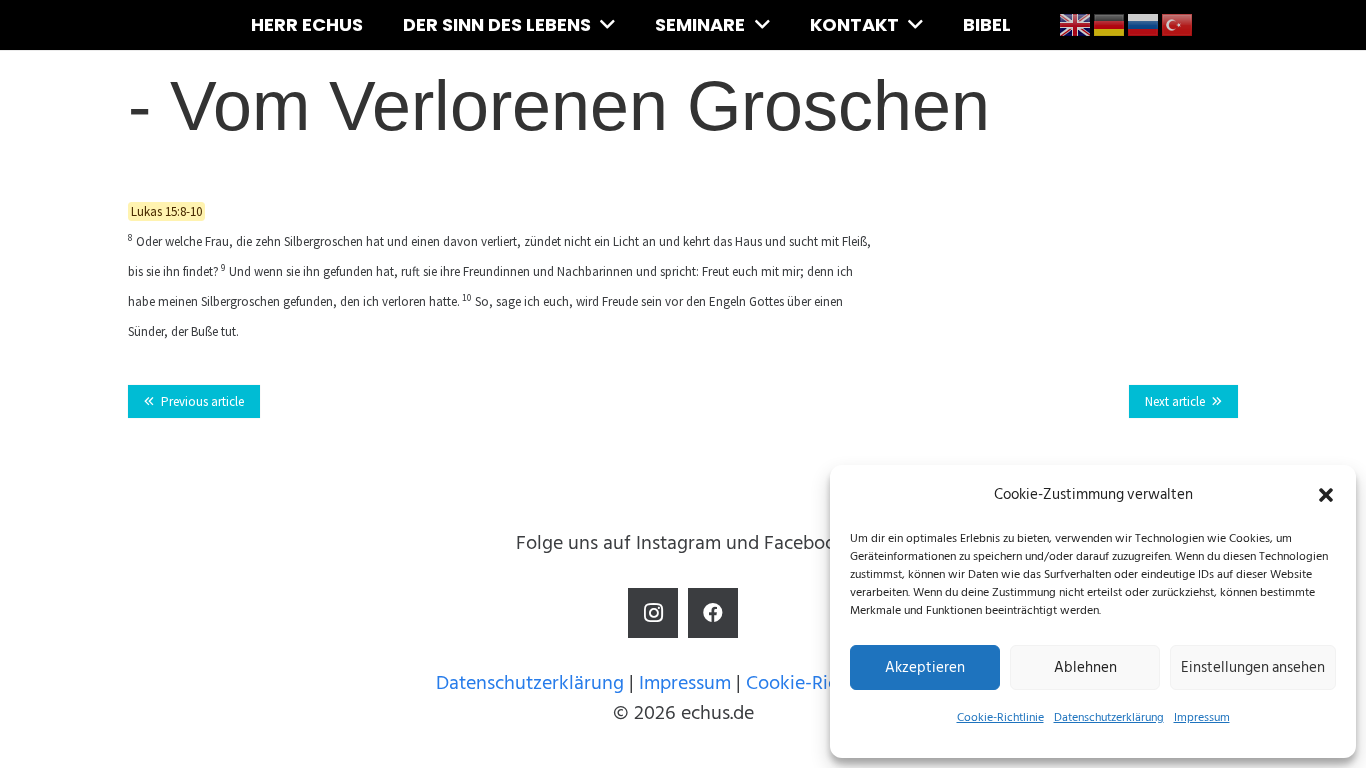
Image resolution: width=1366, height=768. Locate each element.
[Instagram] (653, 613)
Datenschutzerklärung (1109, 717)
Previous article (202, 401)
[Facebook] (713, 613)
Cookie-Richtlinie (1000, 717)
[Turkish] (1178, 24)
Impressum (1202, 717)
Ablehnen (1085, 667)
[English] (1076, 24)
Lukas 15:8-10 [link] (166, 211)
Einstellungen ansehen (1253, 667)
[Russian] (1144, 24)
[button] (1326, 495)
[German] (1110, 24)
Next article (1175, 401)
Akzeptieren (925, 667)
